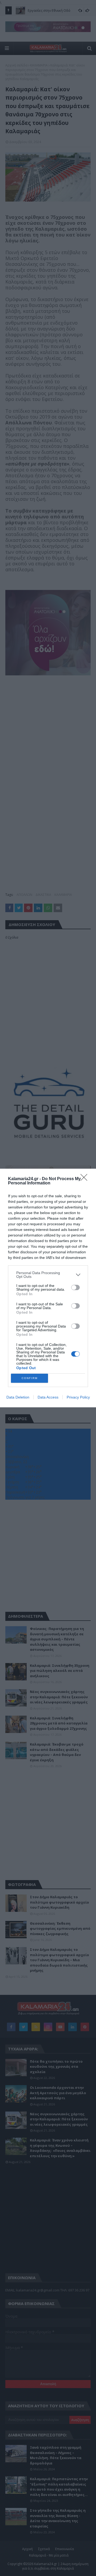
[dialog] (48, 1288)
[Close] (86, 1179)
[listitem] (48, 1275)
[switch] (75, 1287)
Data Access (48, 1397)
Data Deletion (18, 1397)
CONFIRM (30, 1378)
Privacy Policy (78, 1397)
